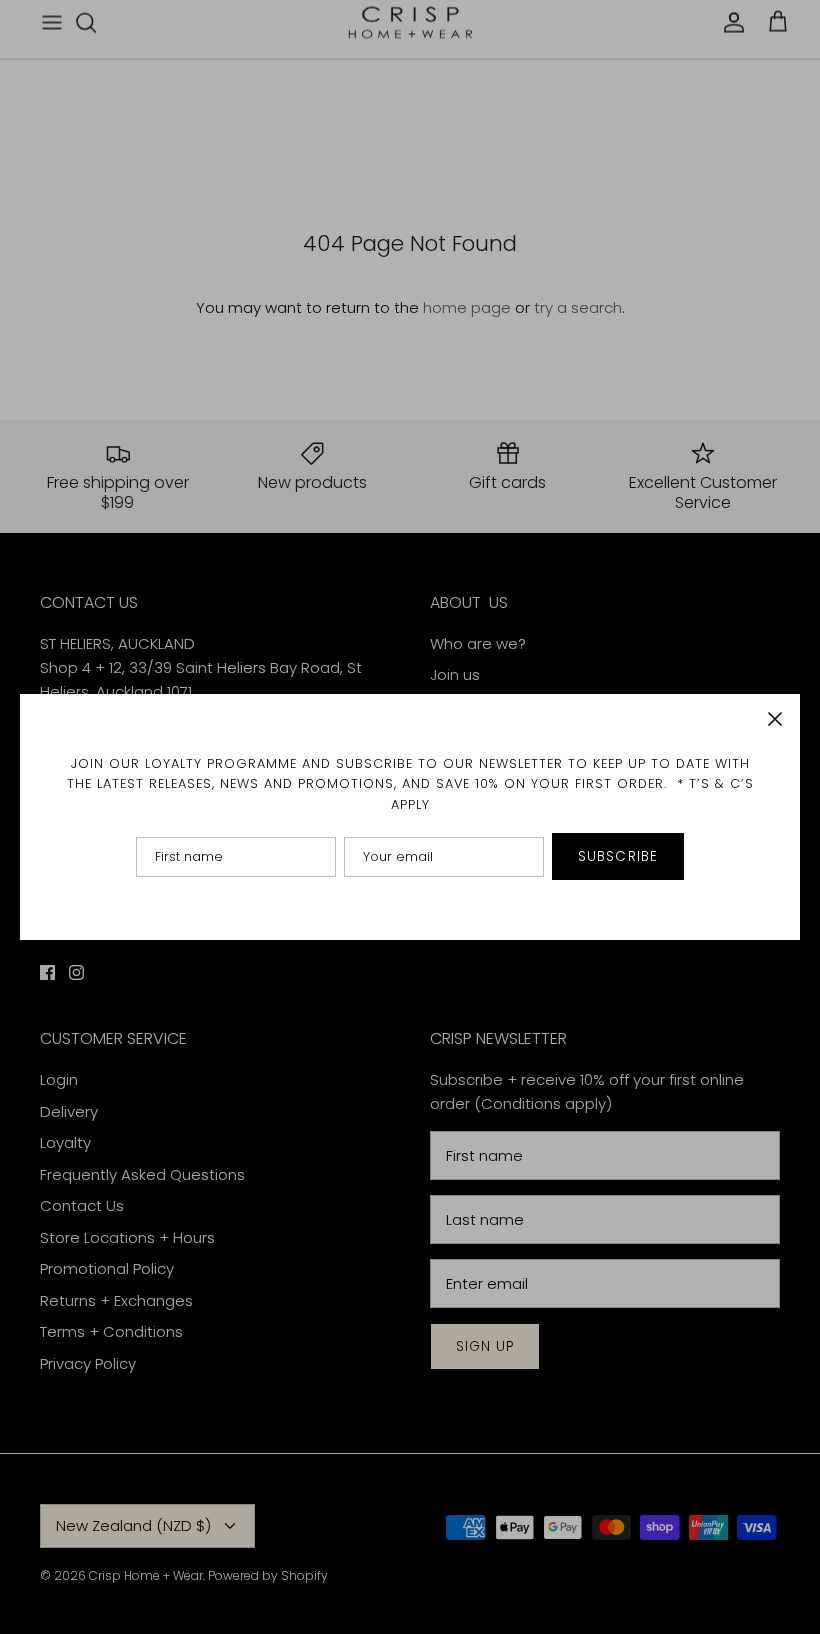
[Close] (775, 719)
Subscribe (618, 856)
